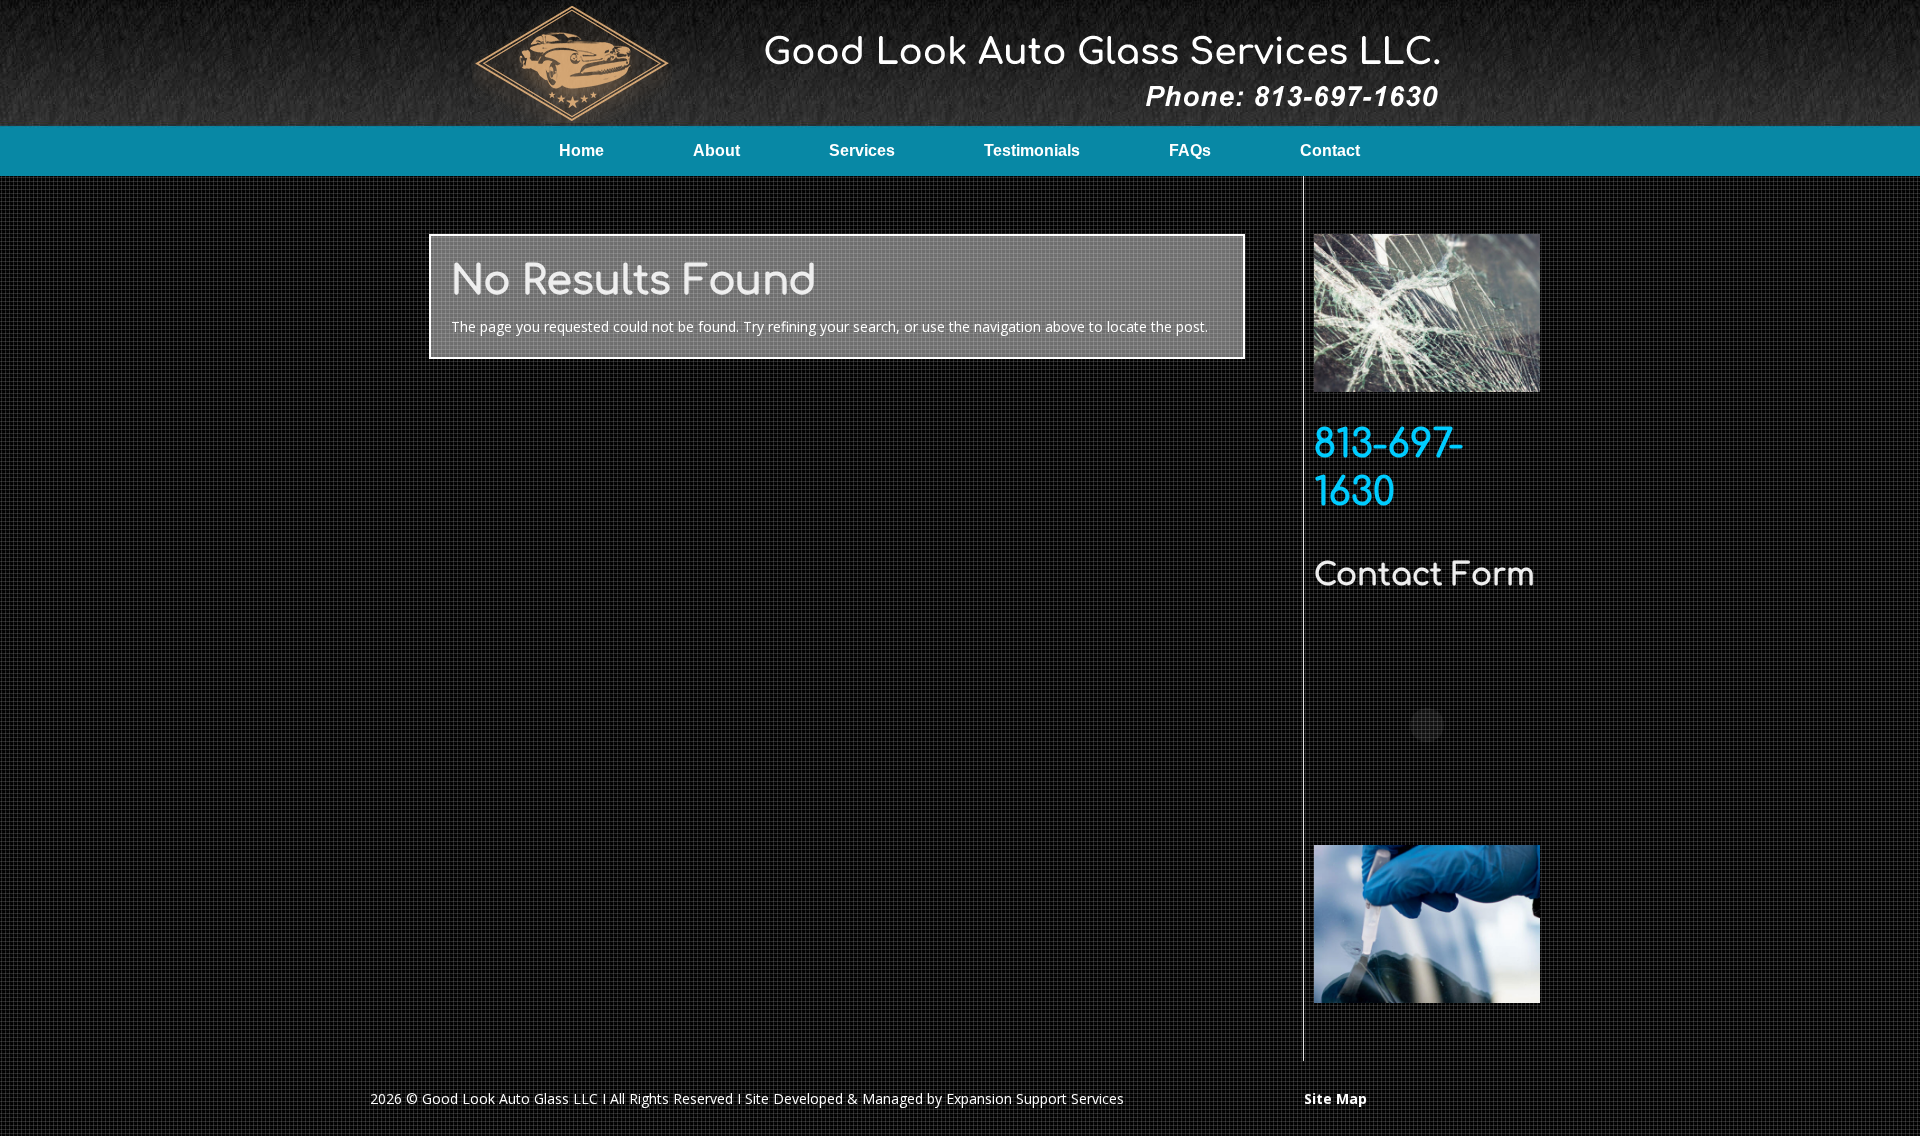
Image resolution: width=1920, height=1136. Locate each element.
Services (862, 150)
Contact (1330, 150)
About (716, 150)
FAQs (1190, 150)
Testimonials (1032, 150)
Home (581, 150)
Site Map (1335, 1098)
